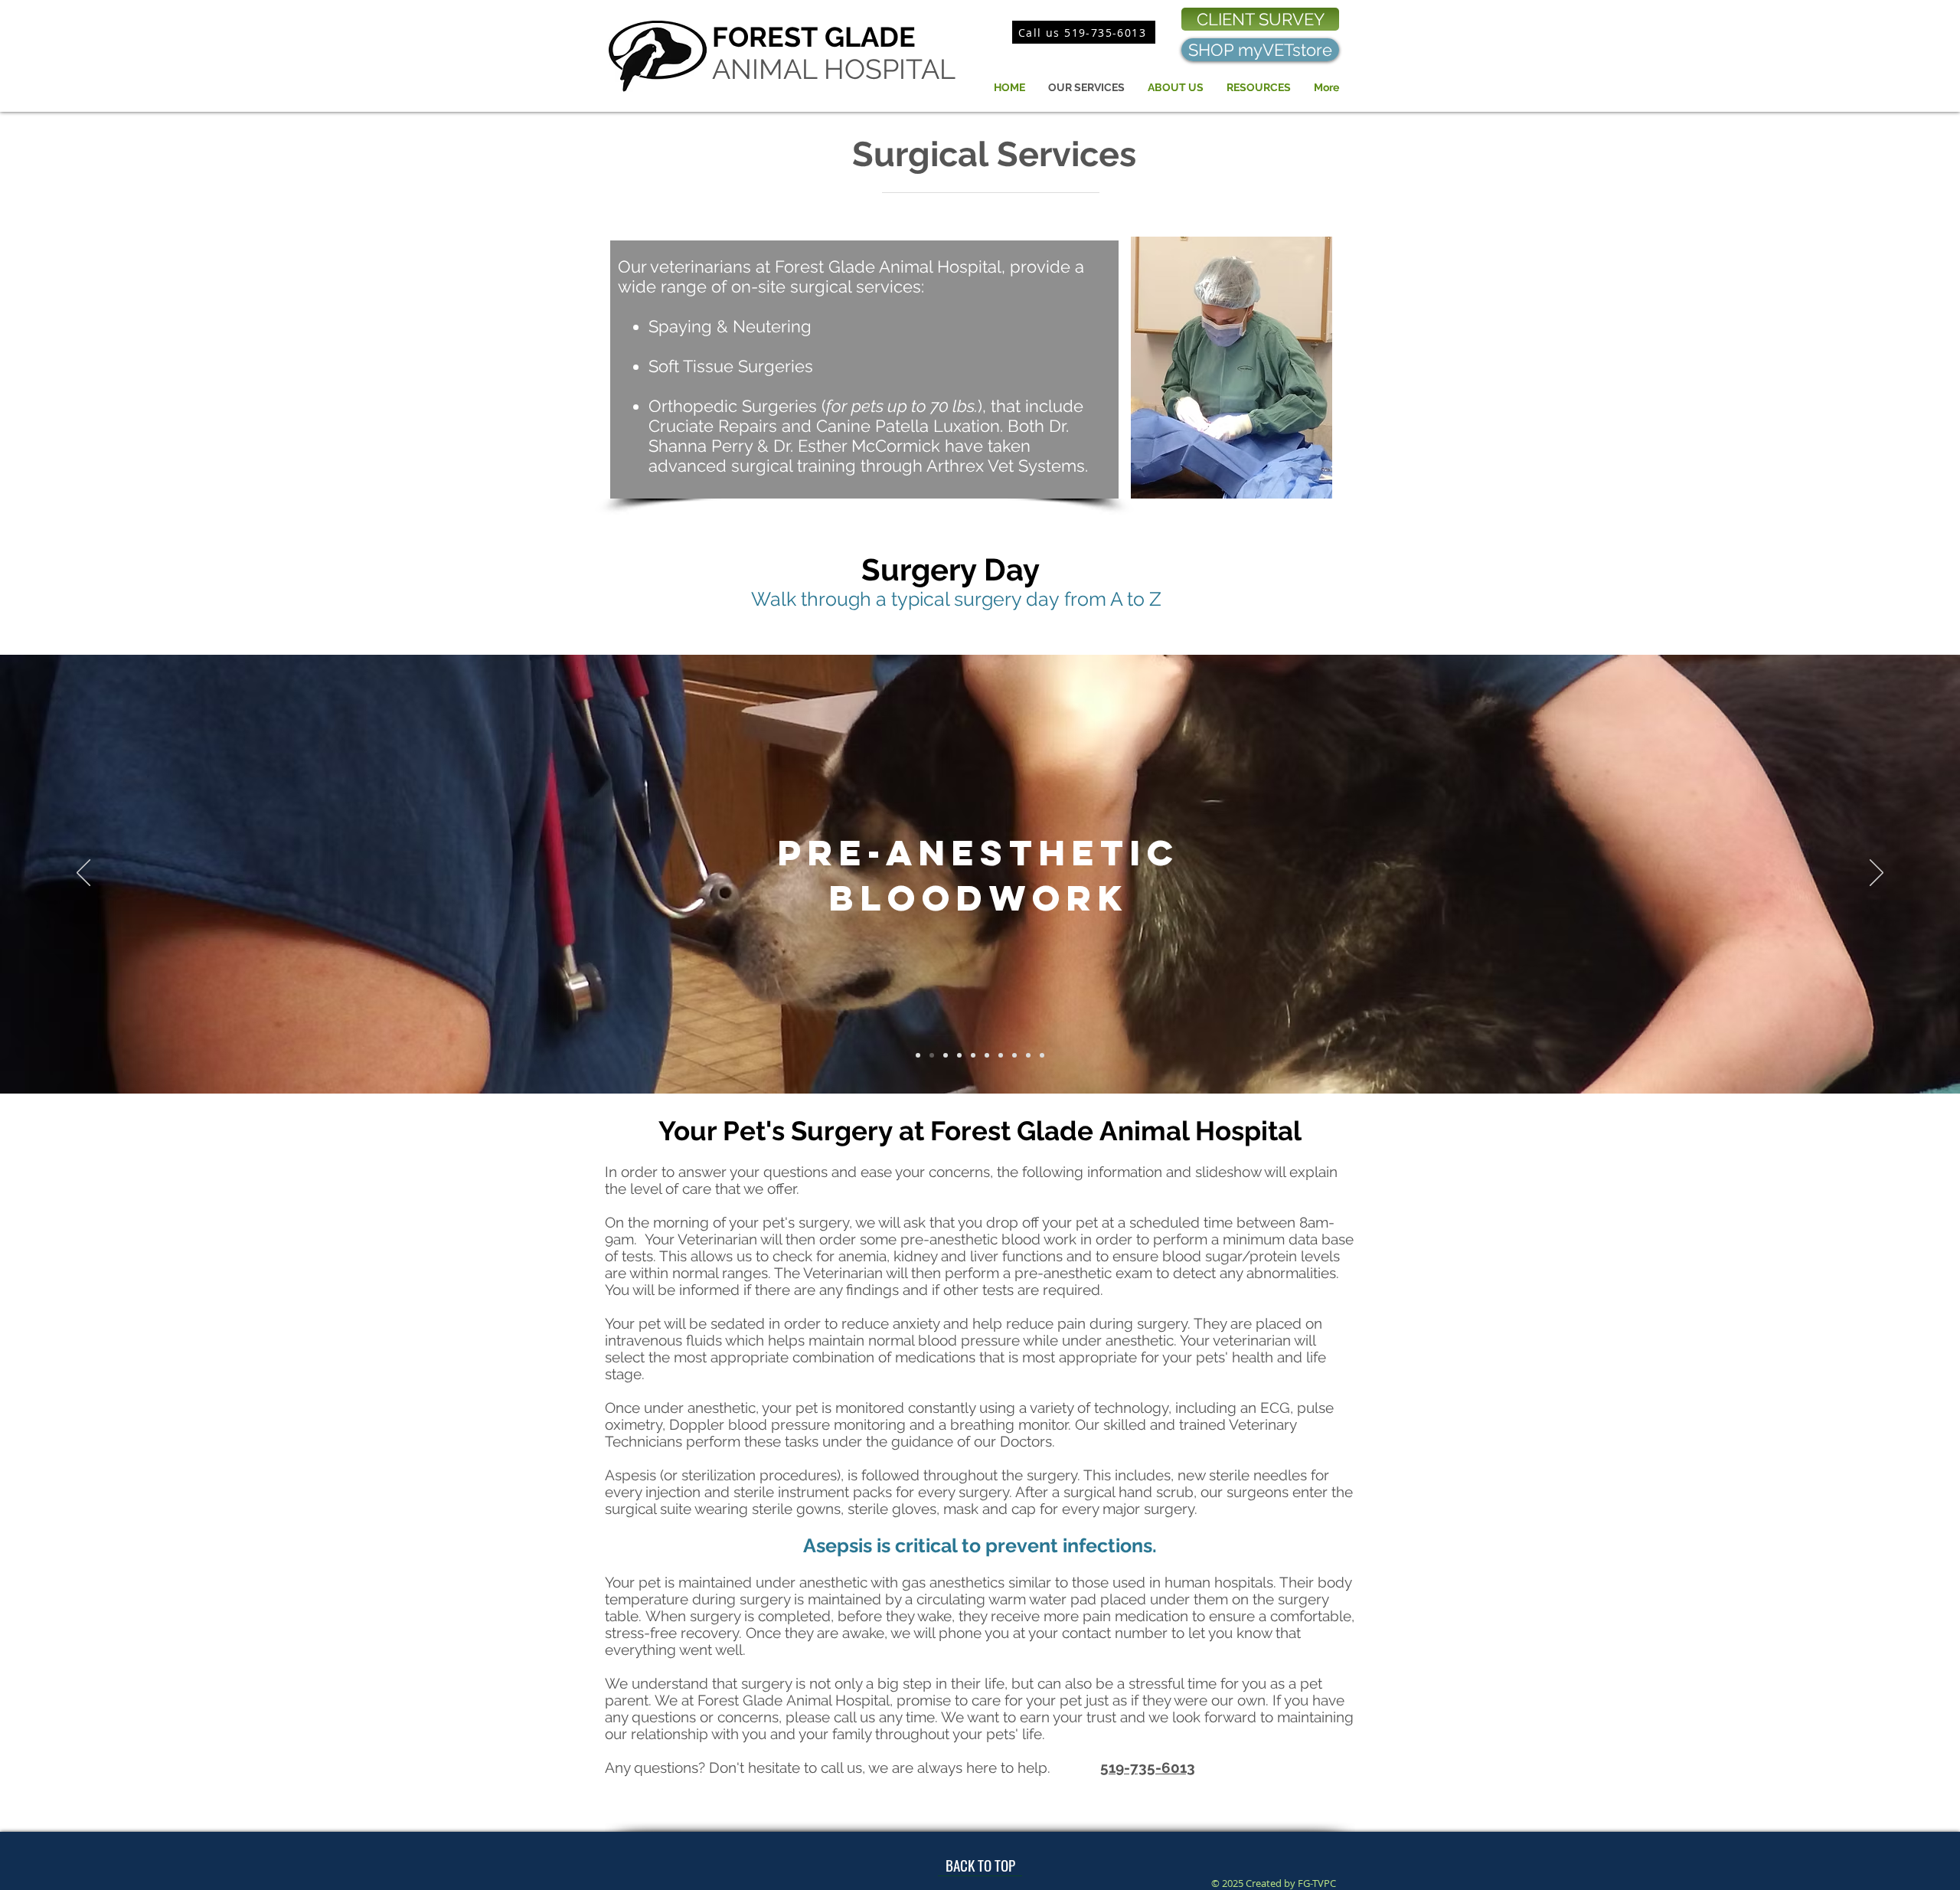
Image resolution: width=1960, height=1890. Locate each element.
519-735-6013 (1148, 1767)
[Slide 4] (946, 1055)
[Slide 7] (987, 1055)
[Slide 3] (959, 1055)
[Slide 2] (932, 1055)
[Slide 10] (1028, 1055)
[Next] (1877, 874)
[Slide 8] (1001, 1055)
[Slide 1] (918, 1055)
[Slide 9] (1014, 1055)
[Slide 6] (973, 1055)
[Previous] (83, 874)
